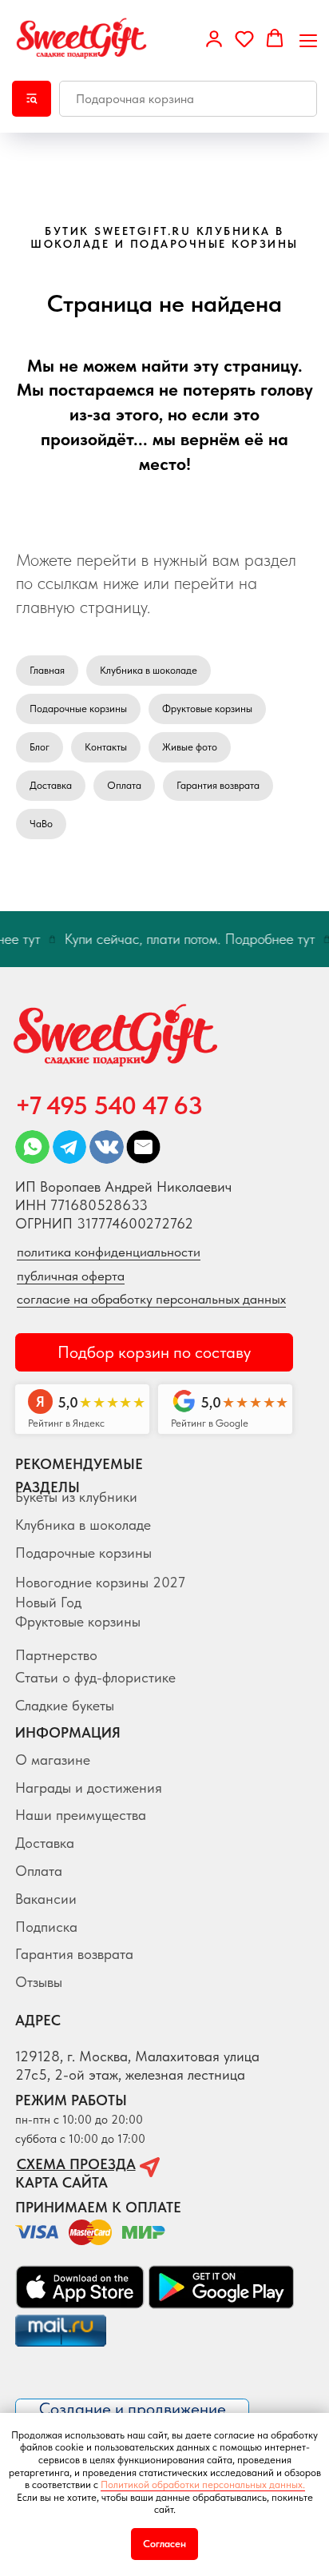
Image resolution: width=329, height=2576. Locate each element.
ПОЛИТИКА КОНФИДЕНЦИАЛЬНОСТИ (109, 1252)
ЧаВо (41, 824)
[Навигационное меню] (308, 39)
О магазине (53, 1760)
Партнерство (56, 1655)
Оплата (124, 785)
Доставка (51, 785)
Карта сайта (61, 2182)
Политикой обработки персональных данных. (203, 2484)
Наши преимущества (81, 1815)
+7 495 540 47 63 (109, 1105)
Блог (40, 747)
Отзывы (39, 1982)
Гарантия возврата (218, 785)
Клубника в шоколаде (149, 670)
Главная (47, 670)
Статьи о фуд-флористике (95, 1677)
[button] (214, 38)
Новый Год (48, 1602)
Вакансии (46, 1899)
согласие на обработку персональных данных (151, 1299)
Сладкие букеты (65, 1705)
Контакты (106, 747)
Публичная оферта (71, 1276)
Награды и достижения (89, 1788)
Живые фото (190, 747)
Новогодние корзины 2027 (100, 1582)
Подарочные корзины (78, 709)
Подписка (46, 1927)
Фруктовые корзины (207, 709)
